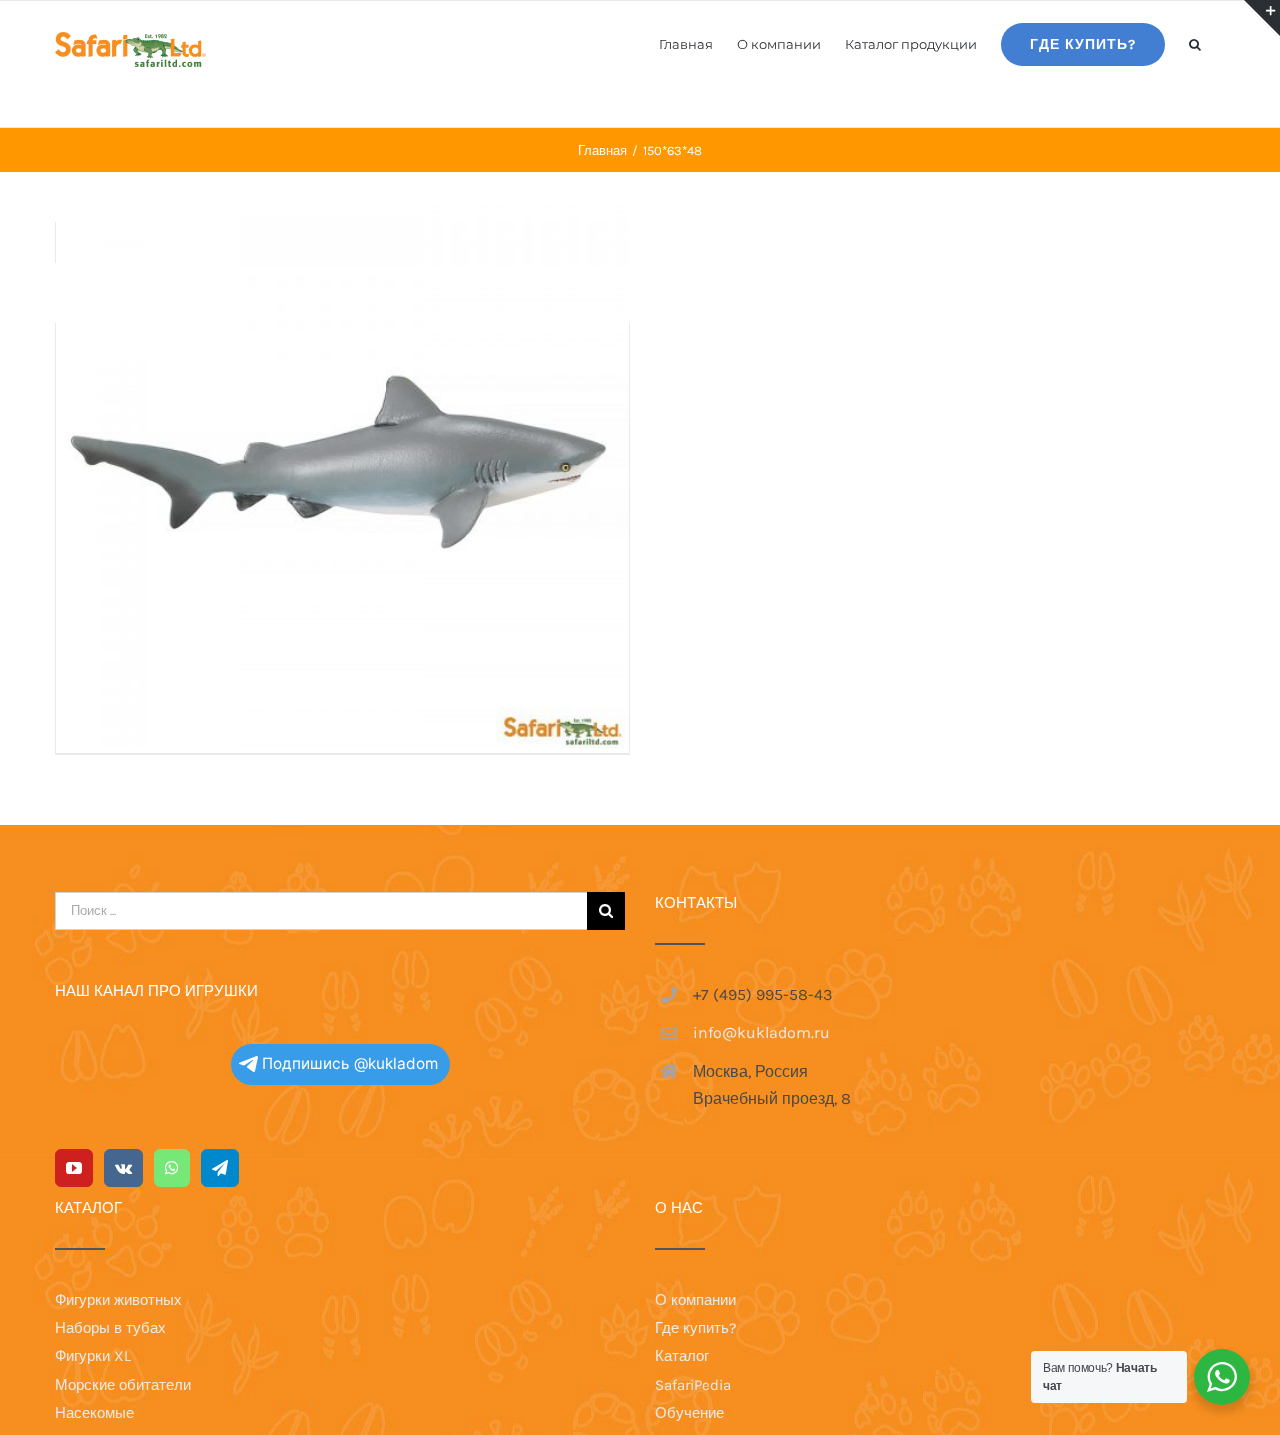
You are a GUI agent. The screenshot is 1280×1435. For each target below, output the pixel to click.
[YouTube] (74, 1168)
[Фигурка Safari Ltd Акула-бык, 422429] (342, 462)
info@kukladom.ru (761, 1032)
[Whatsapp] (172, 1168)
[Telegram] (220, 1168)
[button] (1195, 43)
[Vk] (123, 1168)
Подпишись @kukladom (350, 1063)
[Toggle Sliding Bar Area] (1262, 18)
